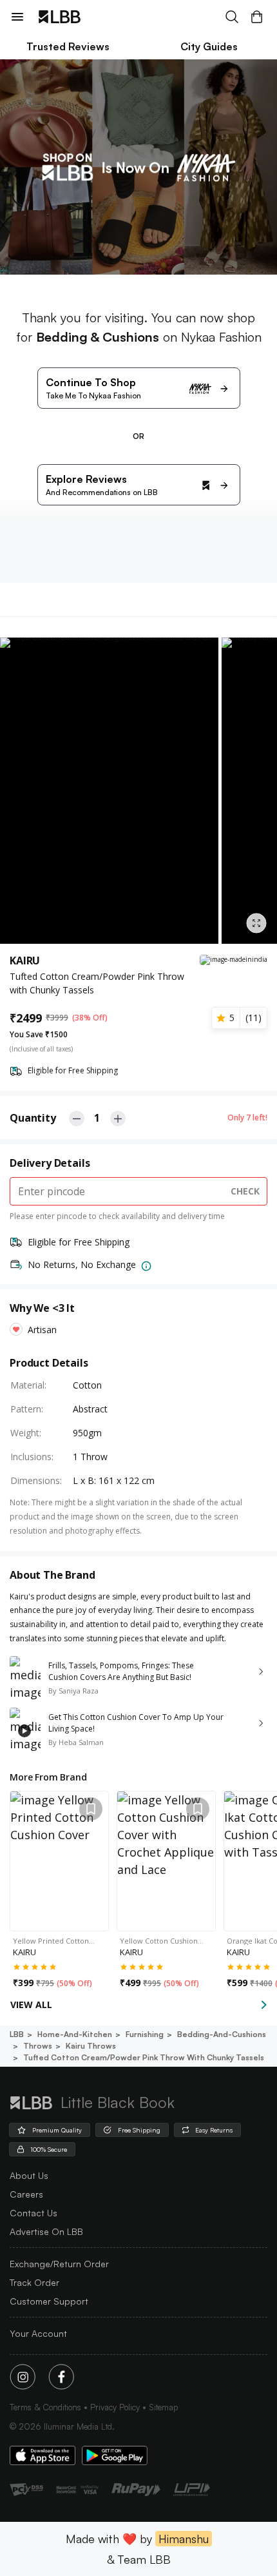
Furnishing (145, 2034)
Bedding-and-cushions (222, 2034)
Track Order (34, 2282)
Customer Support (49, 2301)
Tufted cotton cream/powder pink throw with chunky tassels (144, 2057)
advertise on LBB (46, 2231)
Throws (38, 2046)
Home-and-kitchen (75, 2034)
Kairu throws (91, 2046)
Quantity (33, 1118)
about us (29, 2175)
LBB (17, 2034)
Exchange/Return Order (59, 2264)
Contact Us (33, 2213)
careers (26, 2194)
